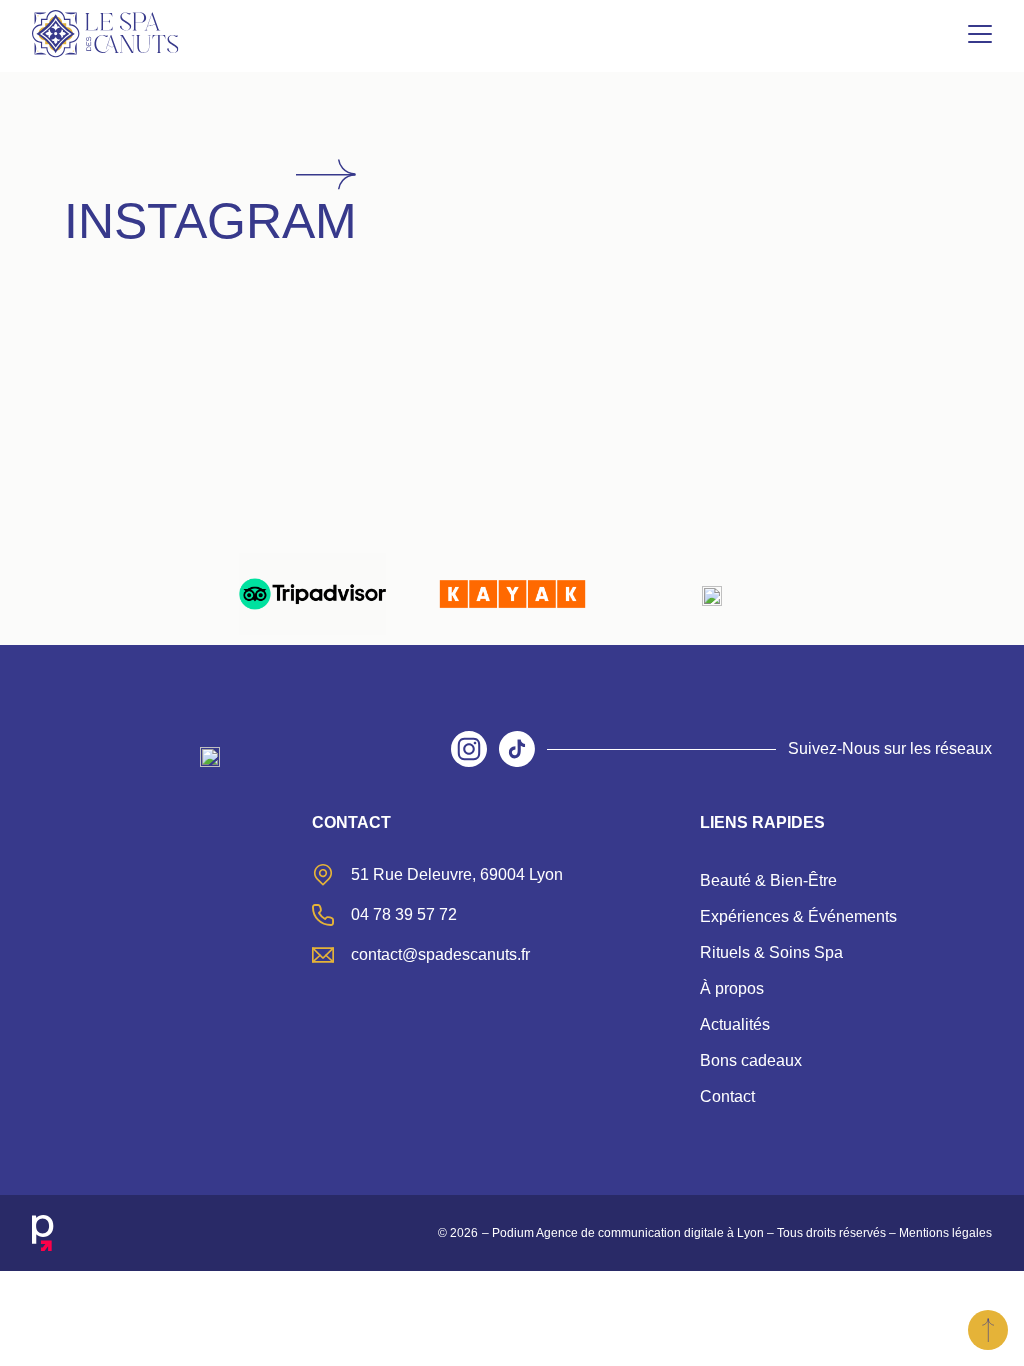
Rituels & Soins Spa (771, 952)
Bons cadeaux (751, 1060)
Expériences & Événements (798, 916)
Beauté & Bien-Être (768, 880)
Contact (727, 1096)
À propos (732, 988)
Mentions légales (945, 1233)
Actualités (735, 1024)
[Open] (153, 379)
